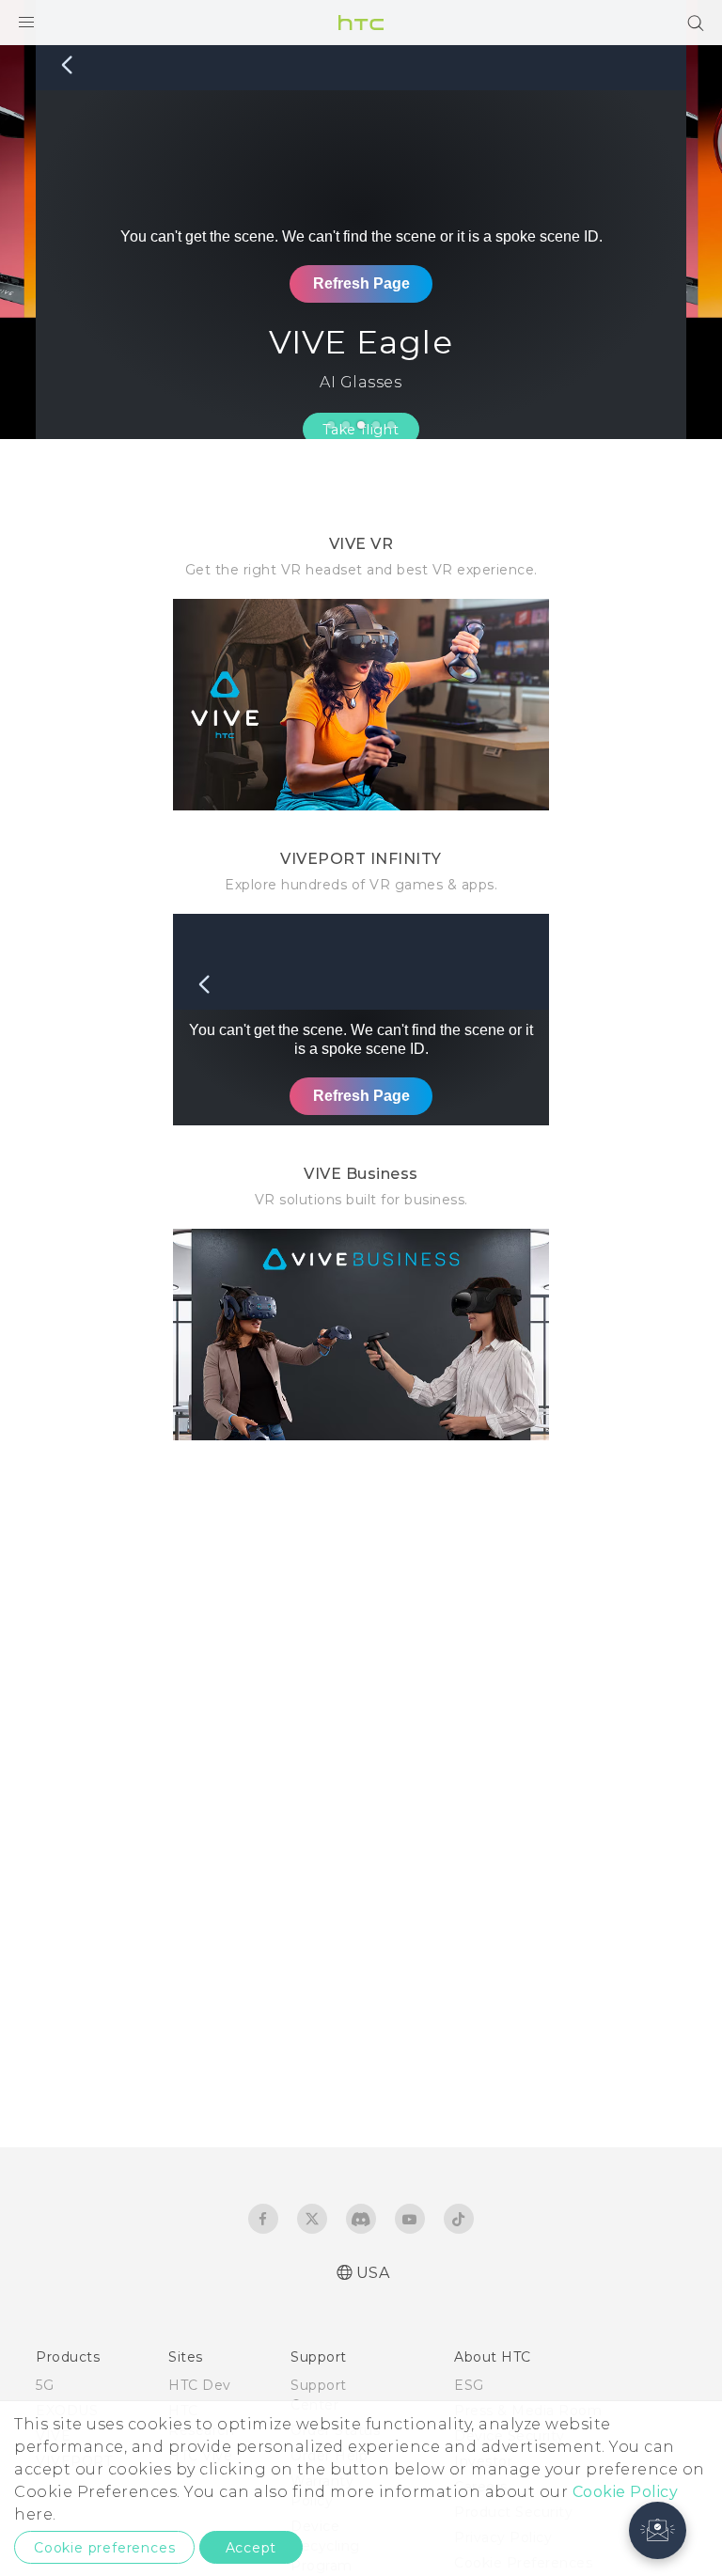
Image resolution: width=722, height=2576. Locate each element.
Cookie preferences (104, 2548)
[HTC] (361, 23)
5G (45, 2385)
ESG (469, 2385)
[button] (658, 2530)
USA (373, 2273)
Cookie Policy (626, 2492)
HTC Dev (200, 2385)
